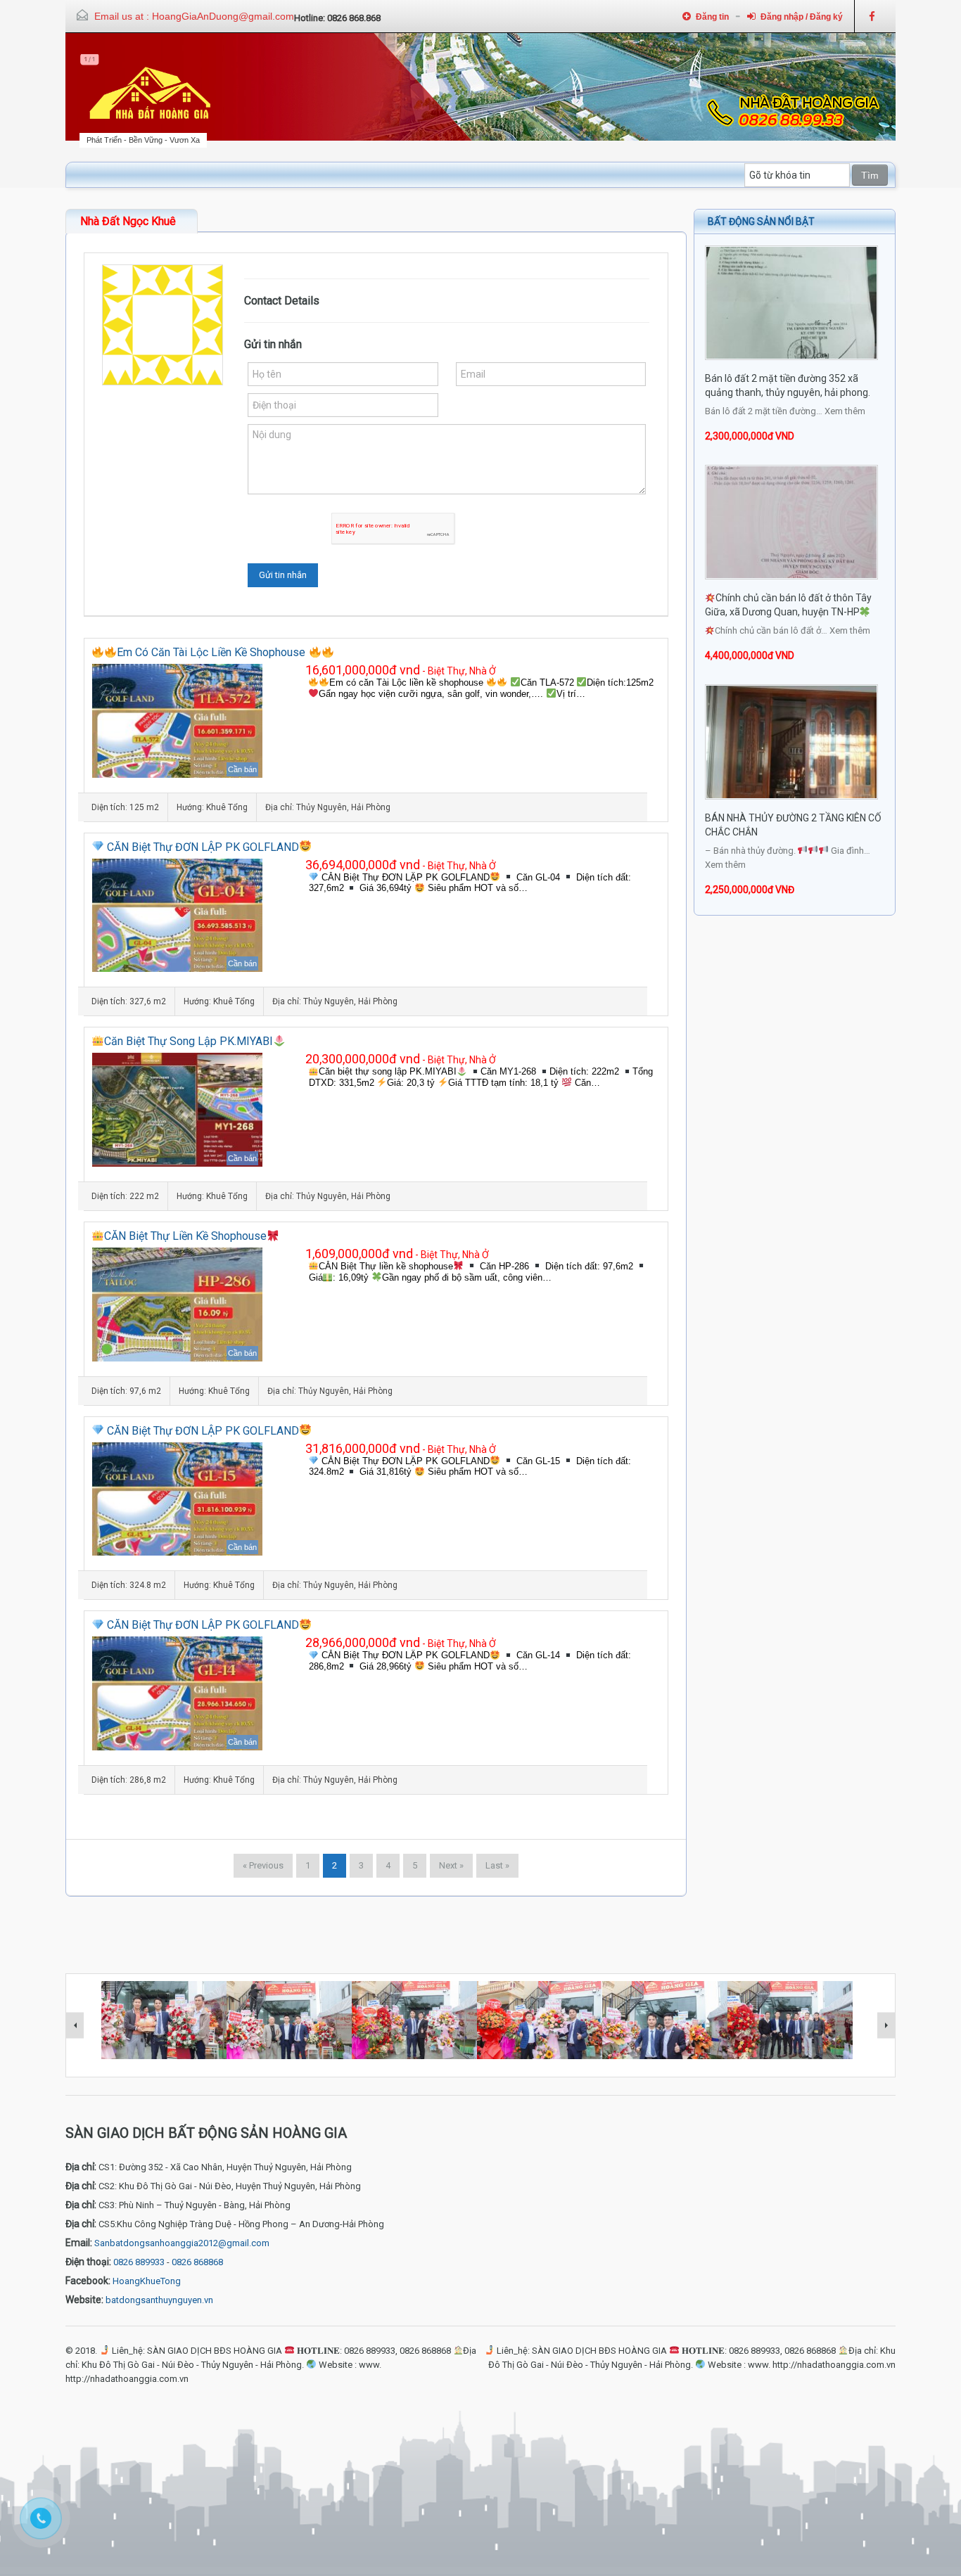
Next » (451, 1865)
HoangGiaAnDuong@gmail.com (223, 16)
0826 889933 (139, 2262)
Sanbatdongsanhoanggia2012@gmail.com (182, 2243)
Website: (84, 2300)
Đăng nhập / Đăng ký (802, 17)
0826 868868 (197, 2262)
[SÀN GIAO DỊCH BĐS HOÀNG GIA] (150, 94)
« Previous (263, 1865)
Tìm (870, 175)
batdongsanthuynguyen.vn (159, 2300)
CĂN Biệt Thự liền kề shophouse (185, 1236)
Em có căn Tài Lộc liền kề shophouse (212, 652)
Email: (79, 2243)
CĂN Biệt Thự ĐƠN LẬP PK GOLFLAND (202, 847)
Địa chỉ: (81, 2167)
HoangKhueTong (147, 2281)
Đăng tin (712, 17)
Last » (497, 1865)
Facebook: (88, 2281)
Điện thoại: (88, 2262)
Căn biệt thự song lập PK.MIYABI (189, 1041)
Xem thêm (845, 411)
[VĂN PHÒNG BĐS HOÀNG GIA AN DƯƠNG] (790, 2023)
